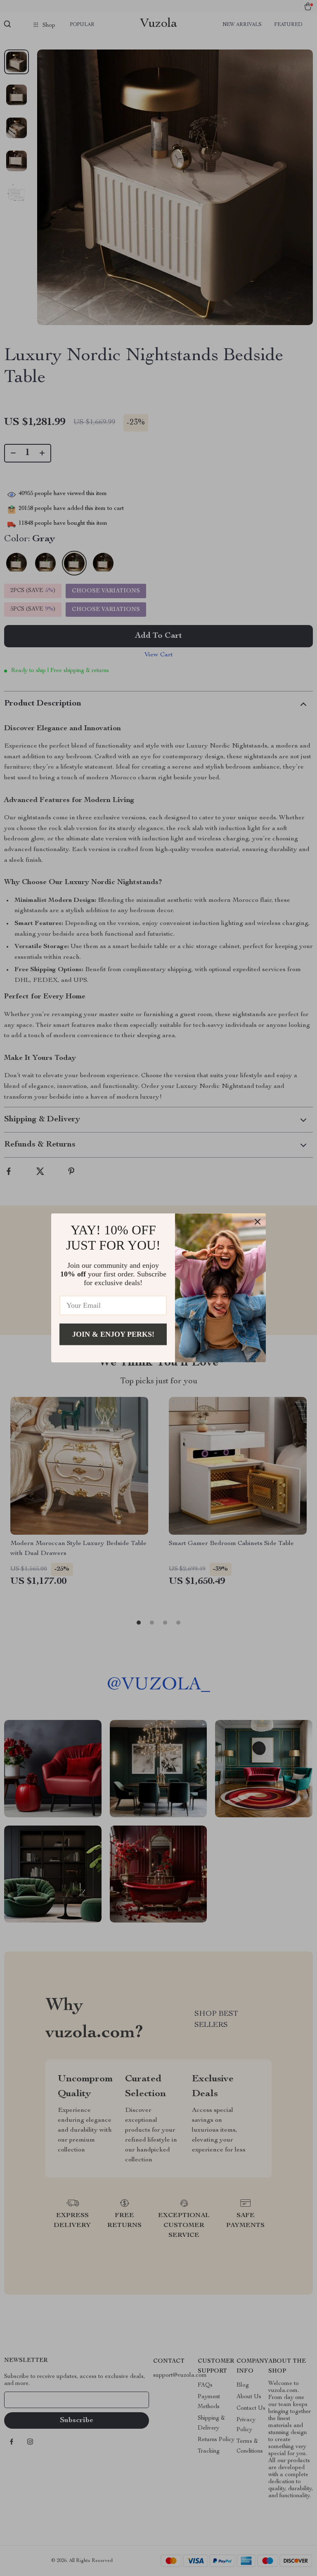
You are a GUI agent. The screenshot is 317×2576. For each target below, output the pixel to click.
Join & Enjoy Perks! (113, 1334)
